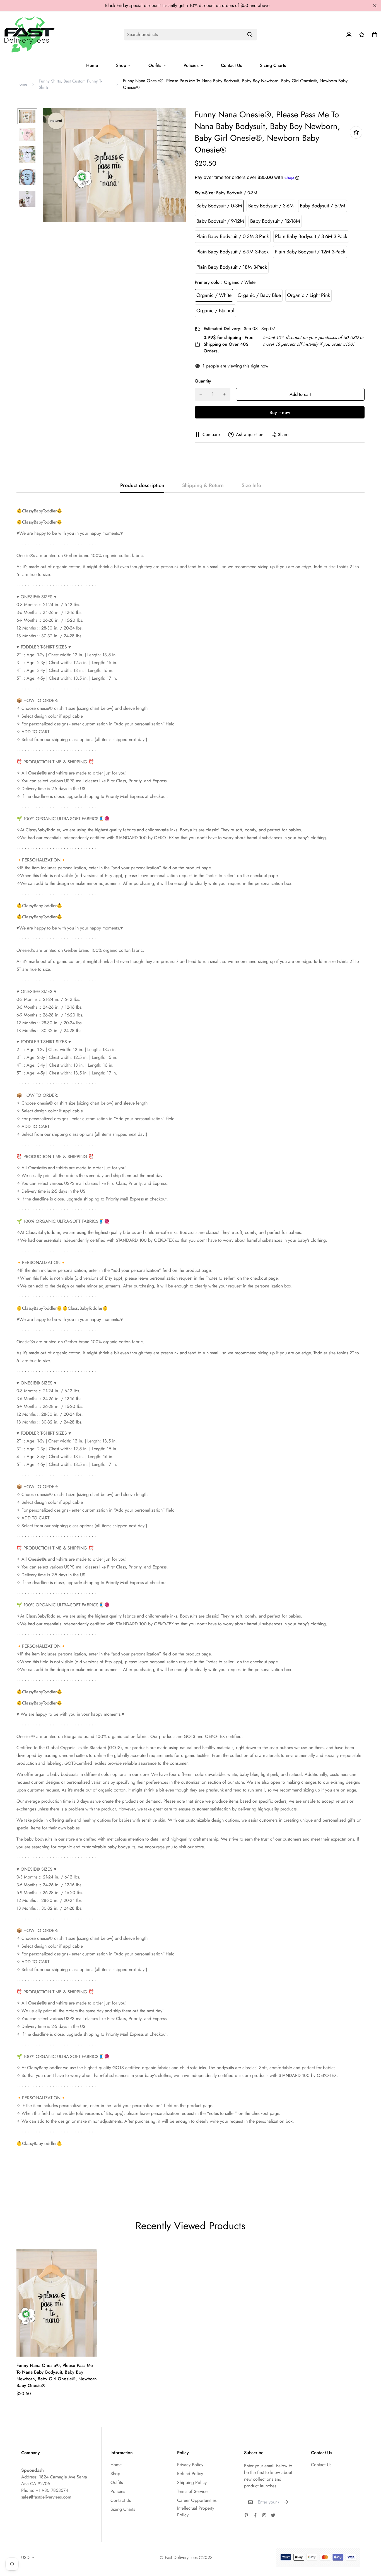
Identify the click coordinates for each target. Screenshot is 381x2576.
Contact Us (232, 65)
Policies (191, 65)
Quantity (203, 381)
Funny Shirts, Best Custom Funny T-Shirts (70, 84)
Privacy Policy (190, 2465)
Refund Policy (190, 2474)
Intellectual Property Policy (196, 2511)
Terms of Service (192, 2491)
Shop (121, 65)
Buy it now (280, 412)
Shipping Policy (192, 2482)
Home (92, 65)
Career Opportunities (197, 2500)
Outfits (155, 65)
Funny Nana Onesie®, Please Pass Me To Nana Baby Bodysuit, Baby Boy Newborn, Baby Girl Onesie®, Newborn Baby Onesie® (57, 2375)
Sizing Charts (273, 65)
